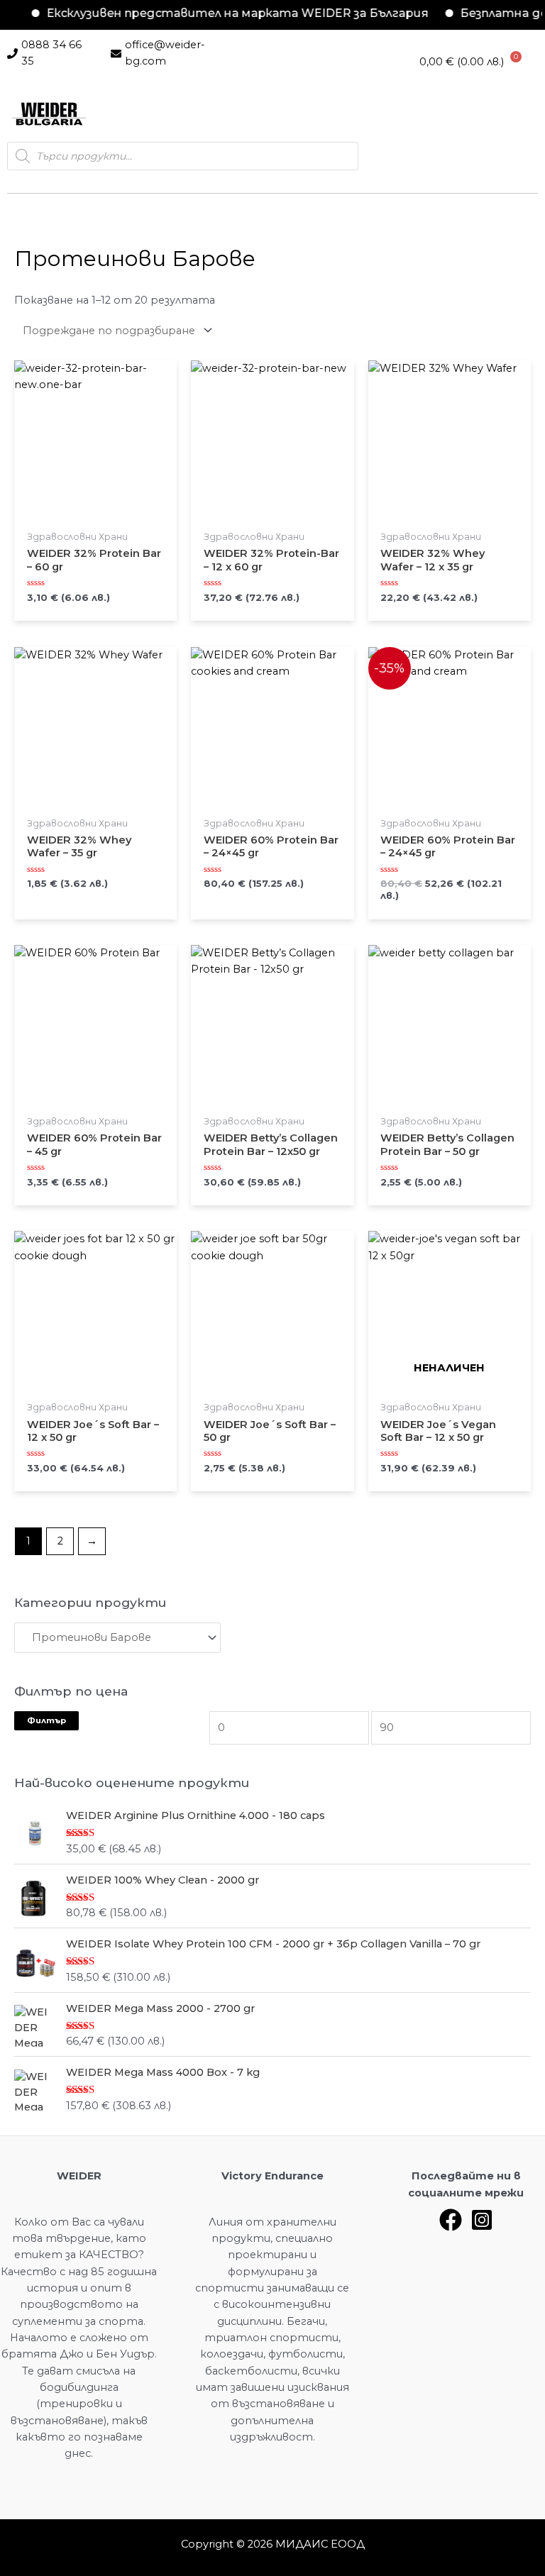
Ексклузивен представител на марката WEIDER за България (217, 13)
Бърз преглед (95, 519)
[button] (123, 114)
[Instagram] (482, 2220)
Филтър (46, 1720)
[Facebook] (451, 2220)
